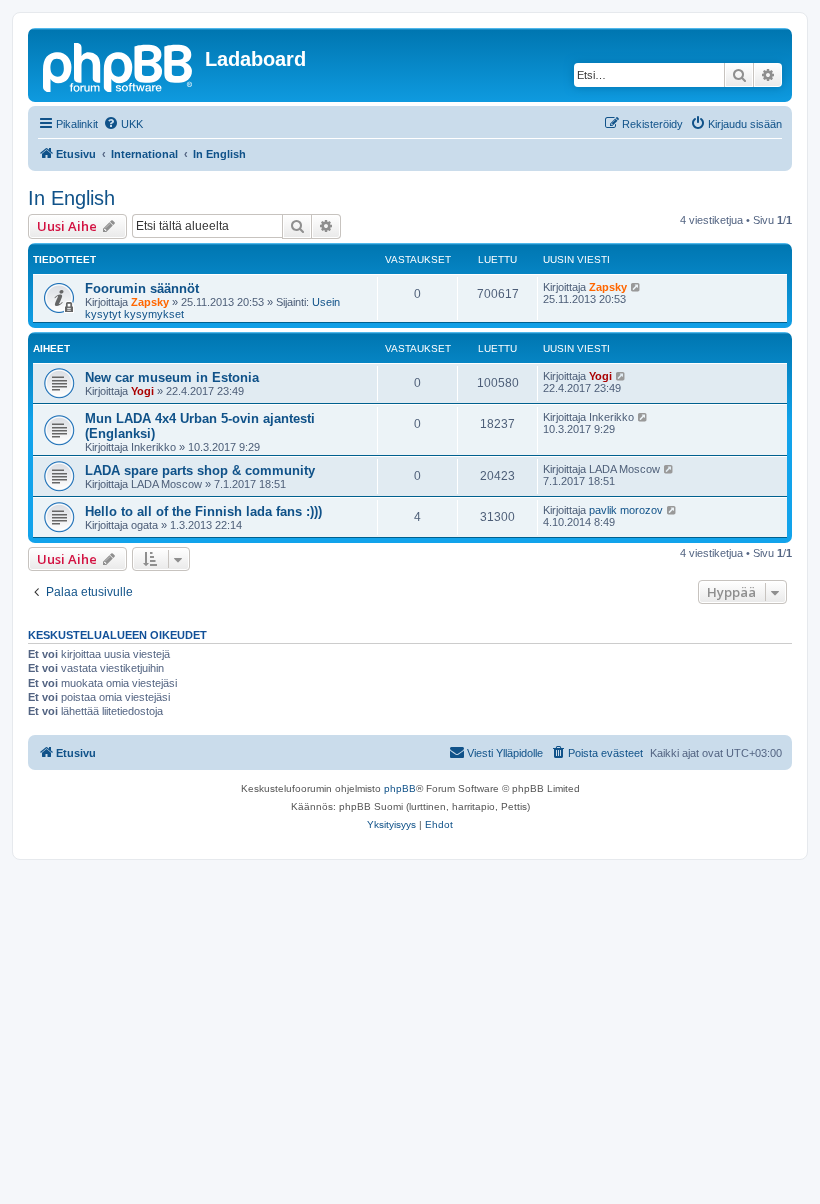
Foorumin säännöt (142, 288)
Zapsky (150, 302)
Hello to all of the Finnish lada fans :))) (203, 511)
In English (71, 198)
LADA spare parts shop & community (200, 470)
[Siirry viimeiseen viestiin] (636, 287)
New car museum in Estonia (172, 377)
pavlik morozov (626, 510)
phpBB (400, 788)
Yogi (142, 391)
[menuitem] (123, 124)
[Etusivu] (119, 65)
